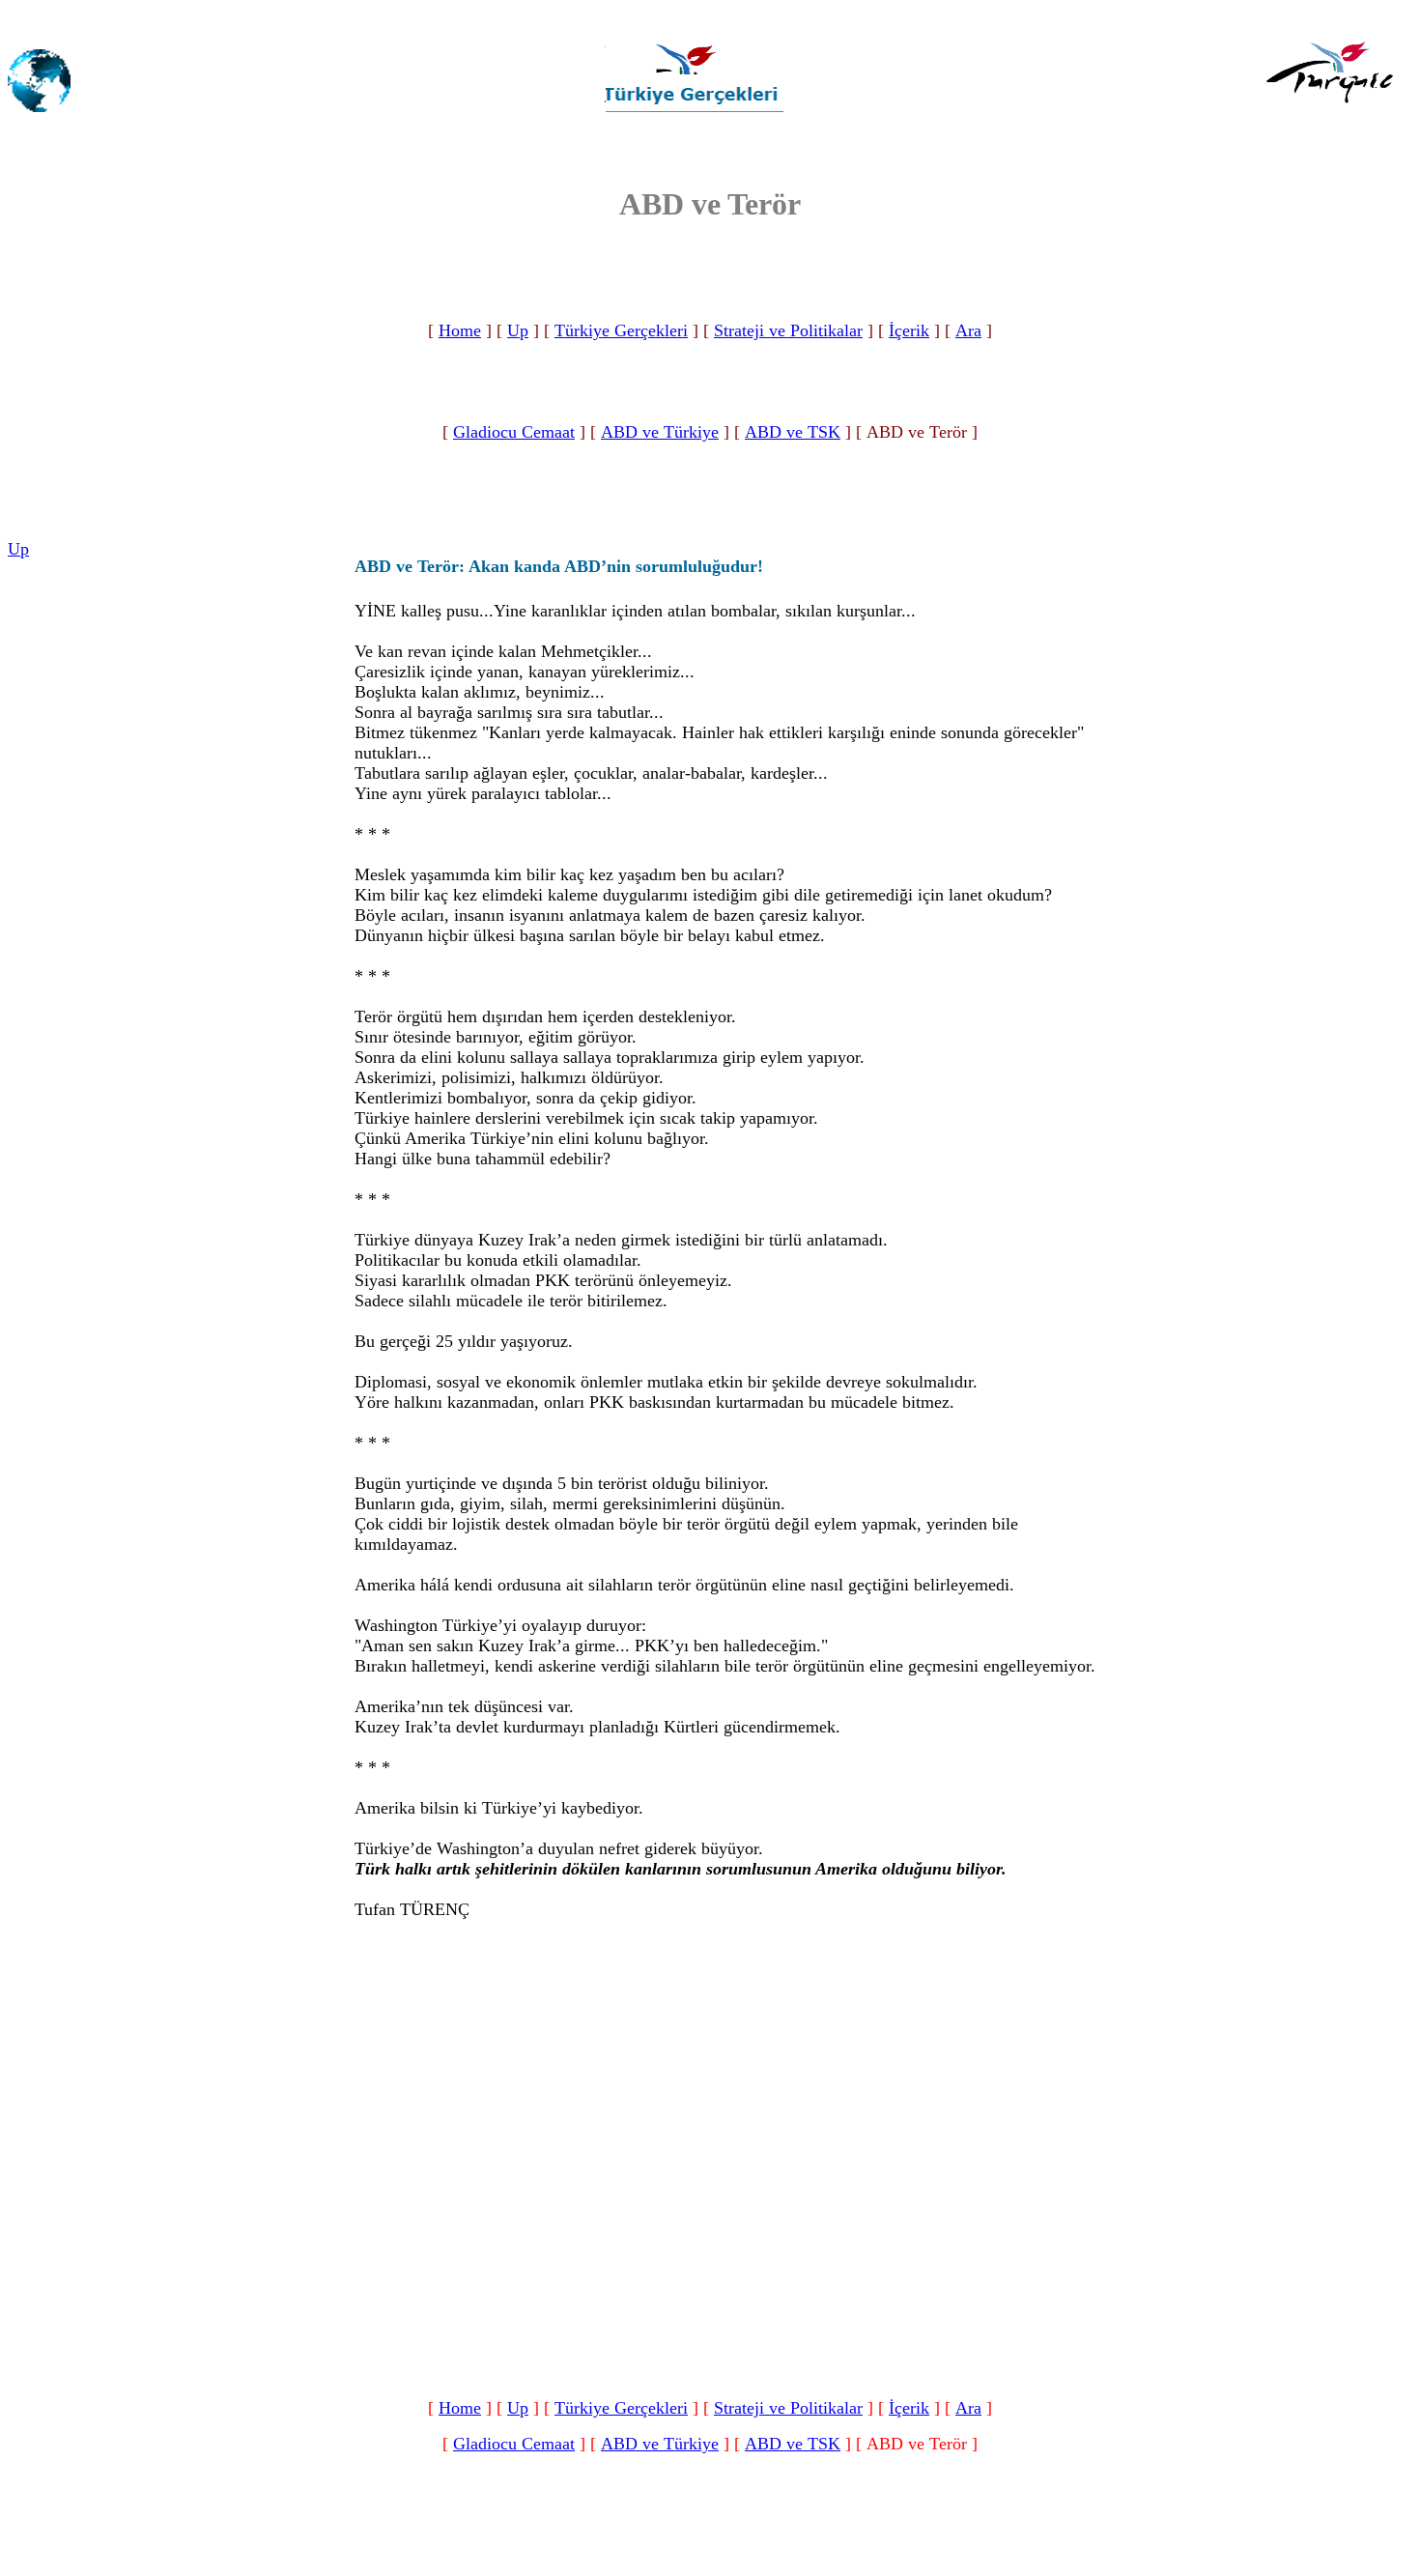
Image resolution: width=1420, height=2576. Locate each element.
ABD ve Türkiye (660, 432)
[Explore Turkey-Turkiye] (1336, 115)
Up (518, 330)
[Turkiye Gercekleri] (694, 114)
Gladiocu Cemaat (514, 432)
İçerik (909, 330)
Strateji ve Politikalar (788, 330)
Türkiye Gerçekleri (621, 330)
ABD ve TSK (793, 432)
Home (460, 330)
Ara (968, 330)
